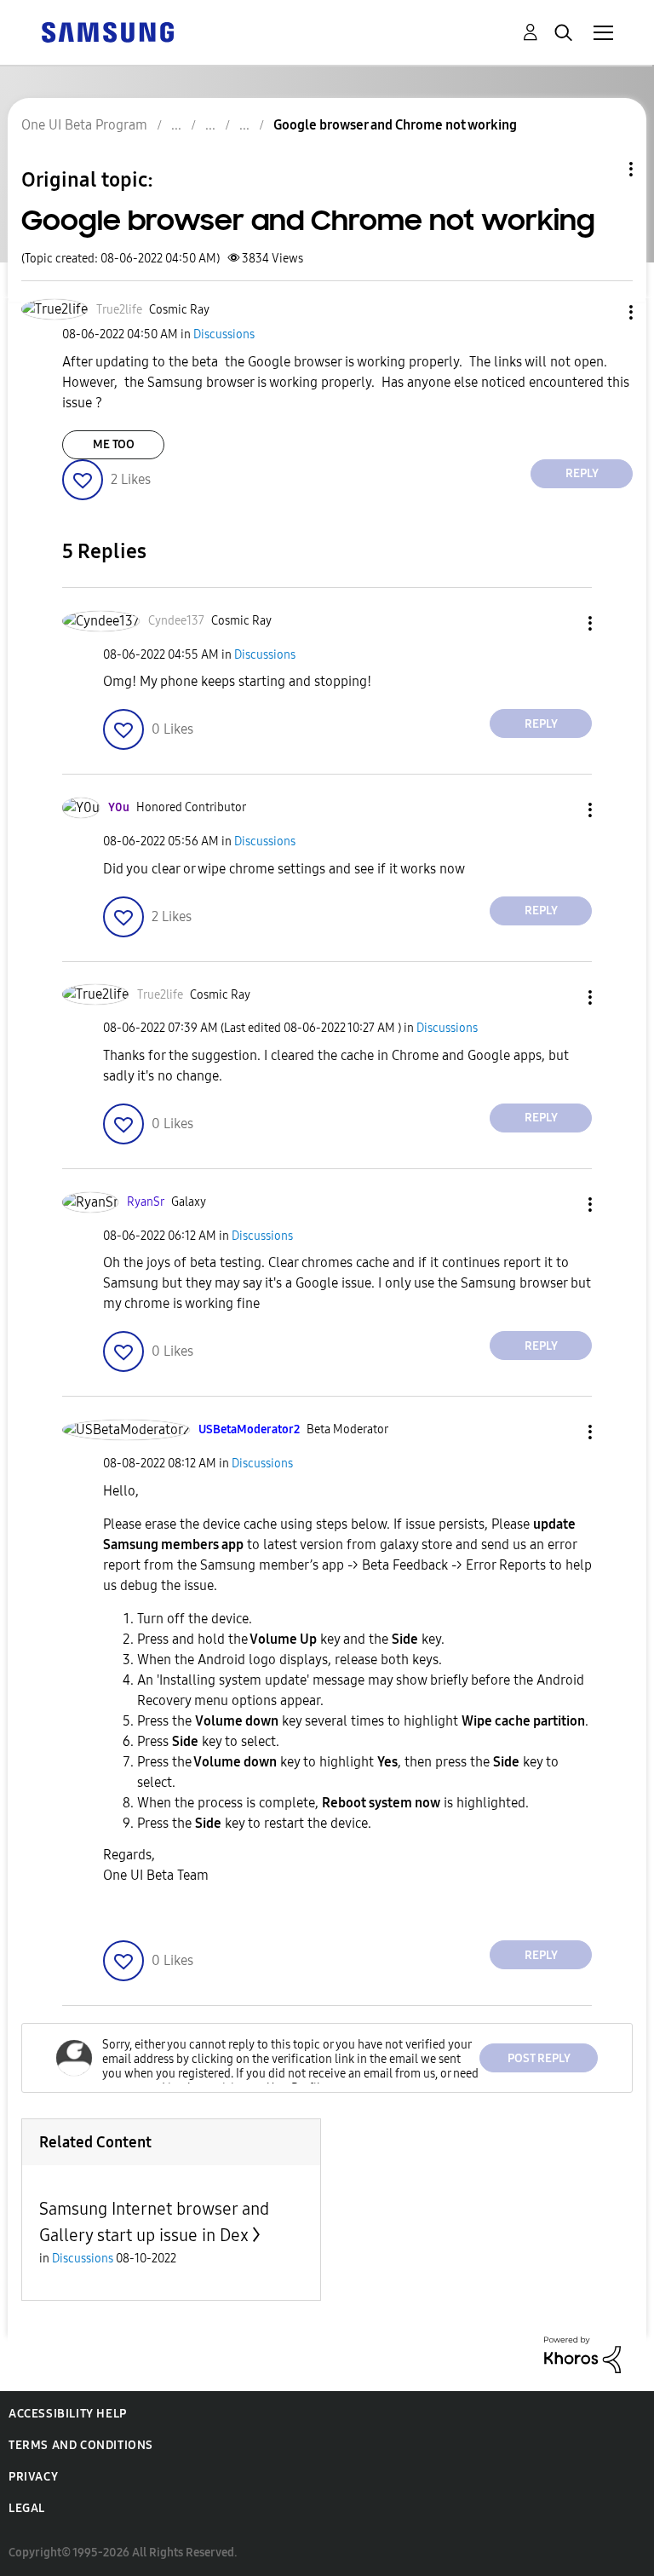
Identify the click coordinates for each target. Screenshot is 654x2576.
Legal (27, 2508)
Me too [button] (114, 444)
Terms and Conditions (81, 2445)
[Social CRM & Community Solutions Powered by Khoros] (582, 2354)
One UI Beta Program (84, 125)
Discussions (224, 334)
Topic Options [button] (602, 169)
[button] (603, 312)
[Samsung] (107, 31)
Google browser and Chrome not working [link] (395, 125)
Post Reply (539, 2058)
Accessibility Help (68, 2414)
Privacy (33, 2477)
